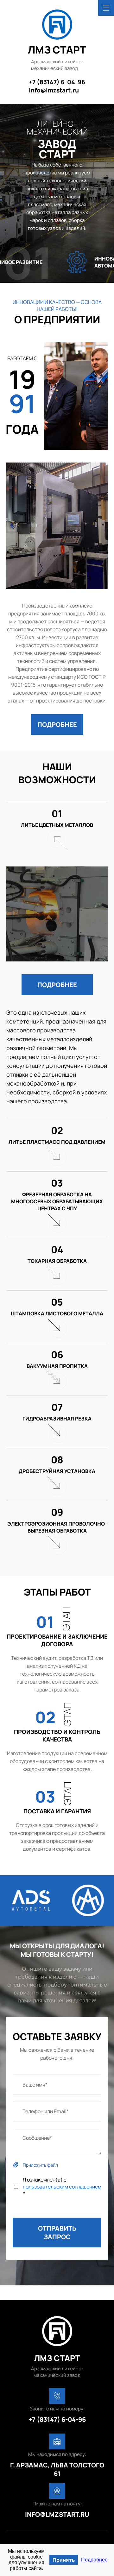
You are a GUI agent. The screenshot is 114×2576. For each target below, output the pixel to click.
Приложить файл (40, 2165)
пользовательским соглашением (62, 2187)
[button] (57, 724)
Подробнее (94, 2560)
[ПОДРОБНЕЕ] (57, 709)
